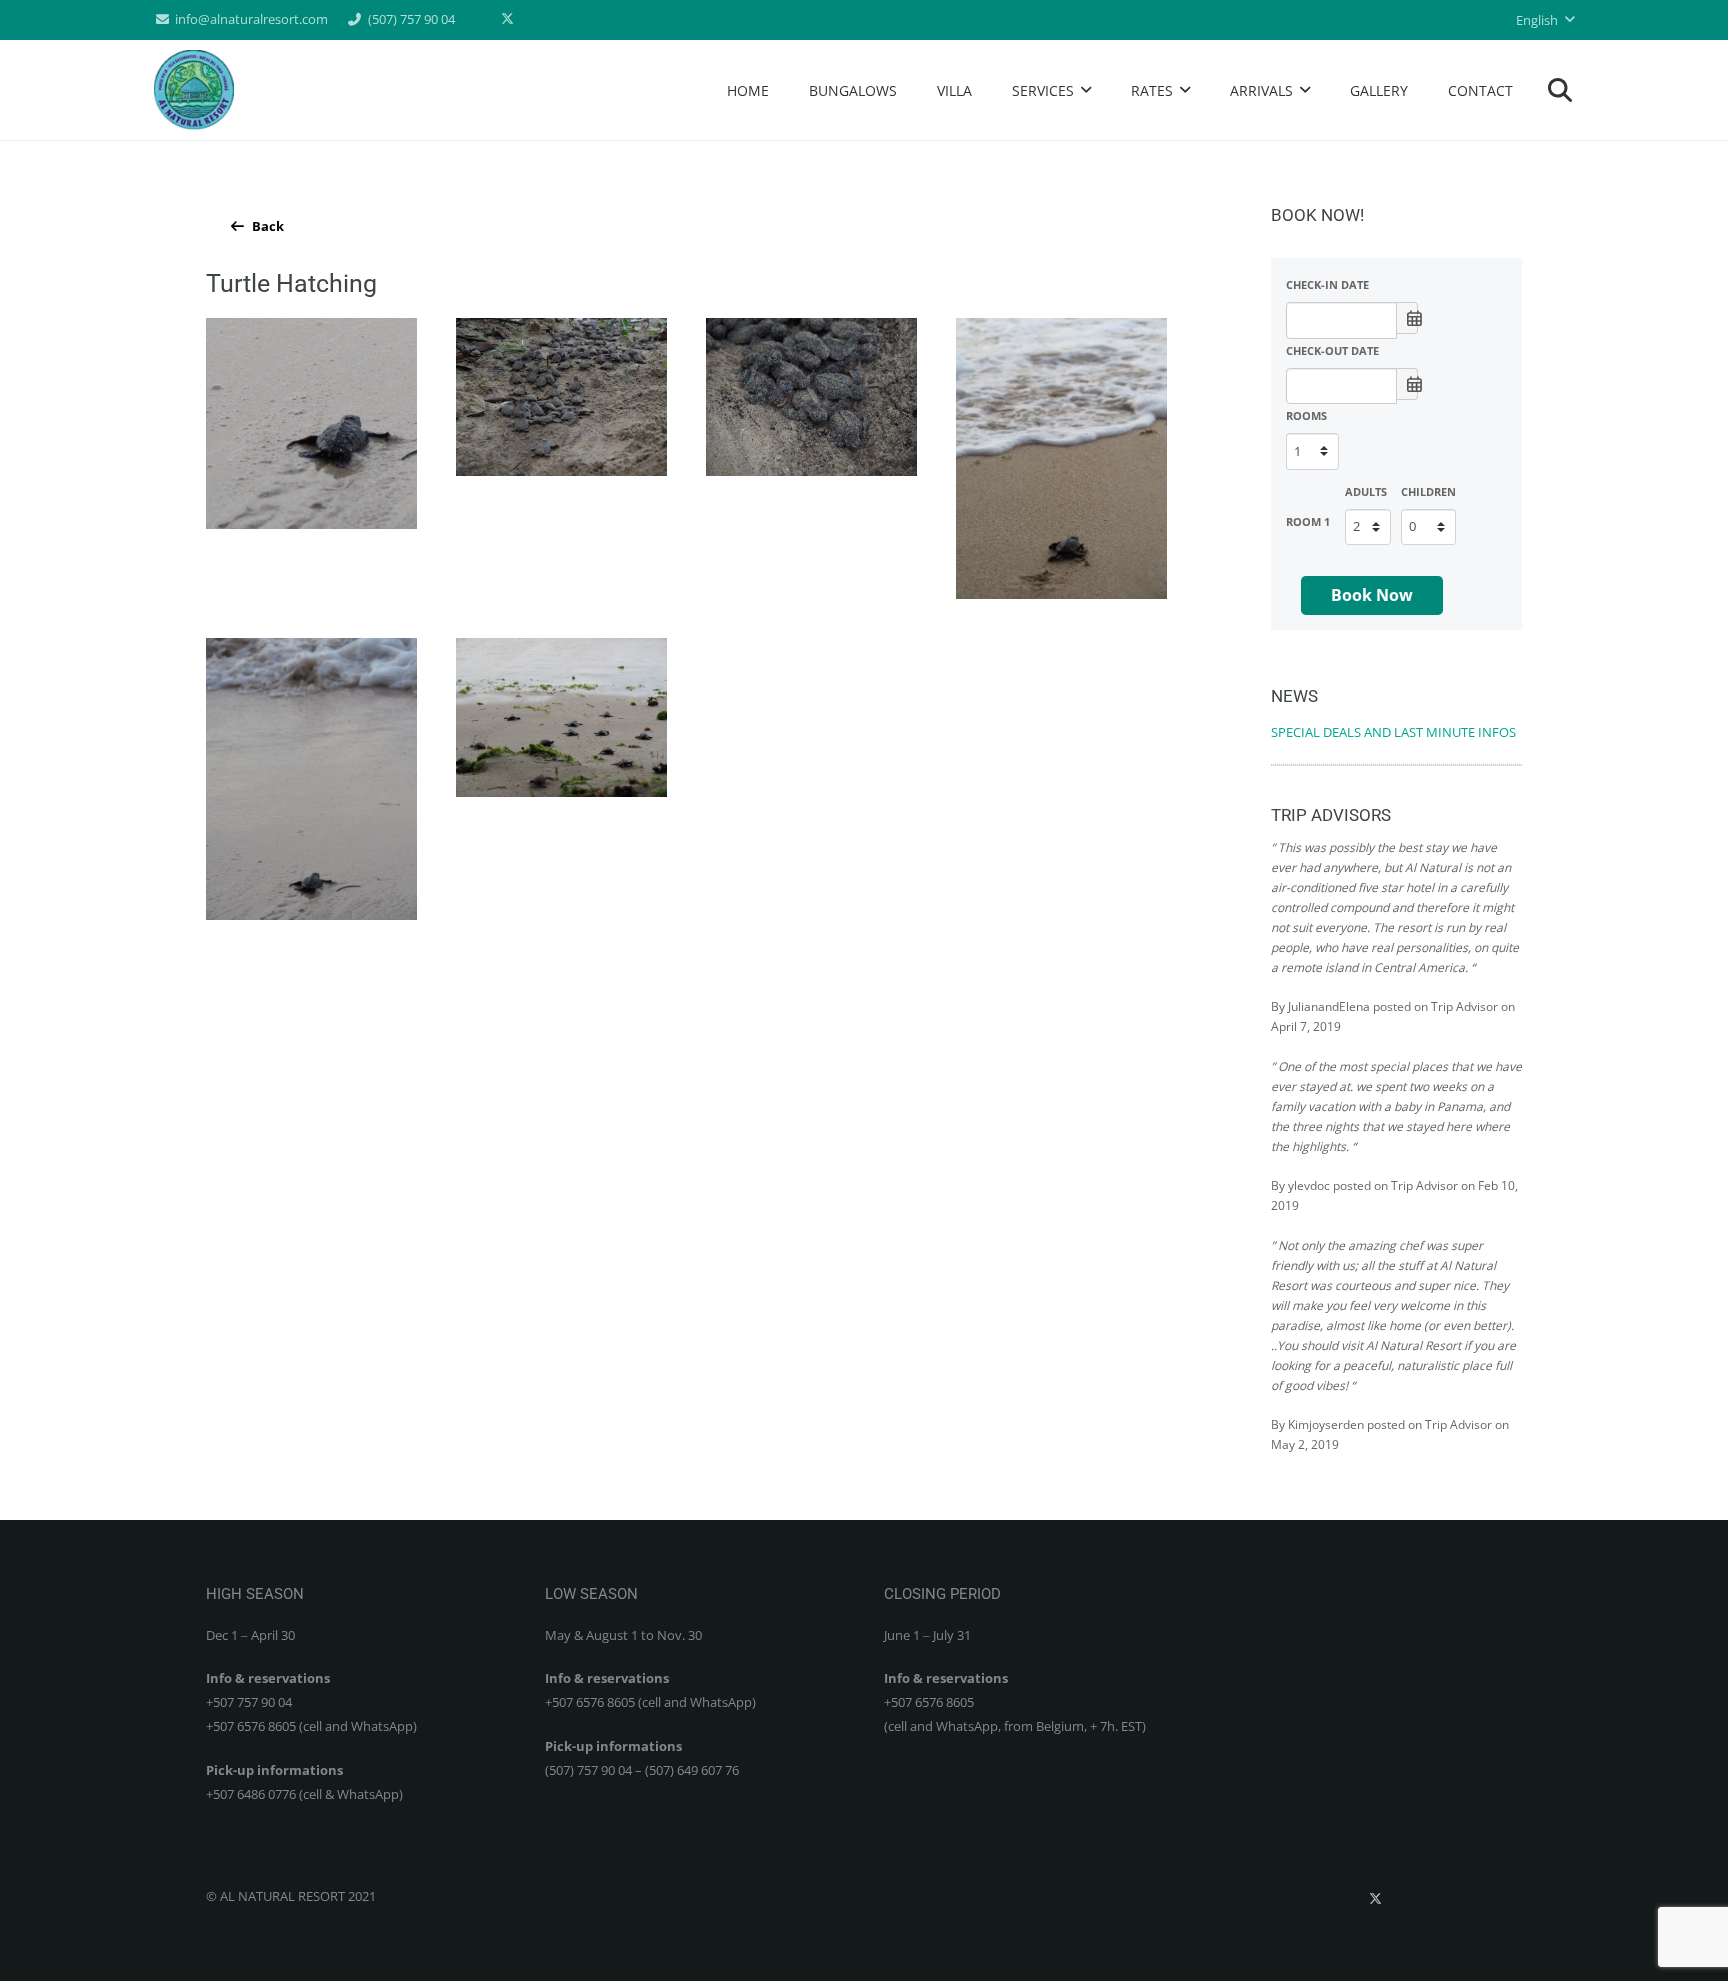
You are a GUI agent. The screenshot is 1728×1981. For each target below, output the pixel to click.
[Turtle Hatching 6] (311, 458)
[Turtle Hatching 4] (311, 778)
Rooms (1306, 415)
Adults (1366, 491)
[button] (1545, 20)
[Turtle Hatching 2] (811, 458)
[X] (512, 20)
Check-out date (1332, 350)
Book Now (1372, 595)
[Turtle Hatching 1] (561, 458)
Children (1428, 491)
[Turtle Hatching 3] (1061, 458)
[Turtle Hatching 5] (561, 778)
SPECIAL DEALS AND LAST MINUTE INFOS (1393, 732)
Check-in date (1327, 284)
